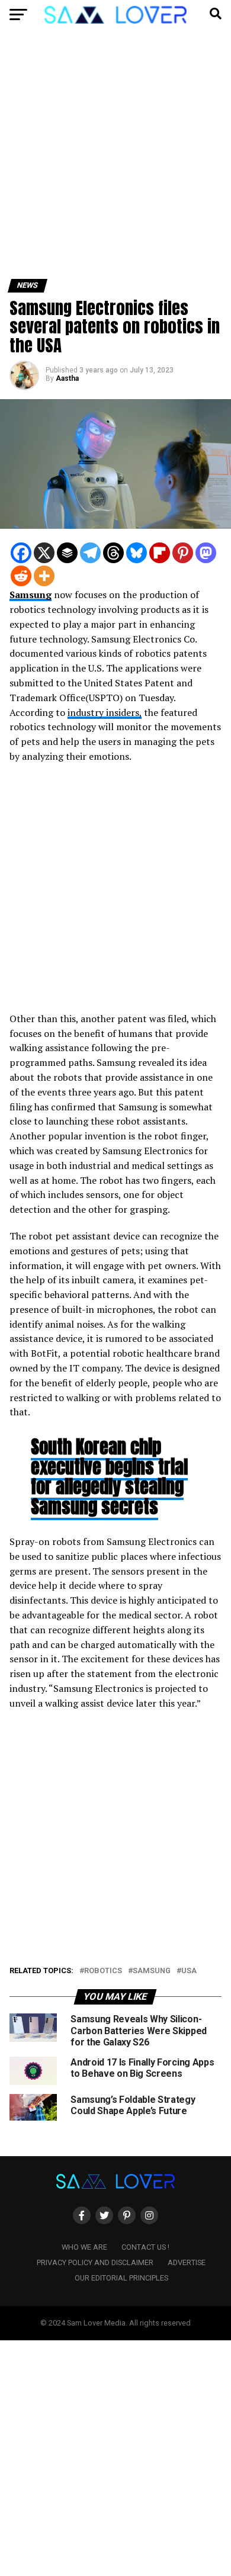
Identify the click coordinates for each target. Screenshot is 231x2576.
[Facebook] (21, 553)
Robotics (103, 1971)
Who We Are (84, 2247)
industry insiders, (105, 712)
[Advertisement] (115, 159)
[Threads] (113, 553)
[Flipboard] (160, 553)
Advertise (187, 2262)
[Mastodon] (206, 553)
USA (189, 1971)
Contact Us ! (145, 2247)
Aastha (67, 378)
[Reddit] (21, 576)
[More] (44, 576)
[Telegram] (90, 553)
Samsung (31, 595)
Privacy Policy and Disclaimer (95, 2262)
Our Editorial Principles (121, 2278)
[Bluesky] (137, 553)
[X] (44, 553)
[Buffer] (67, 553)
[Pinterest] (183, 553)
